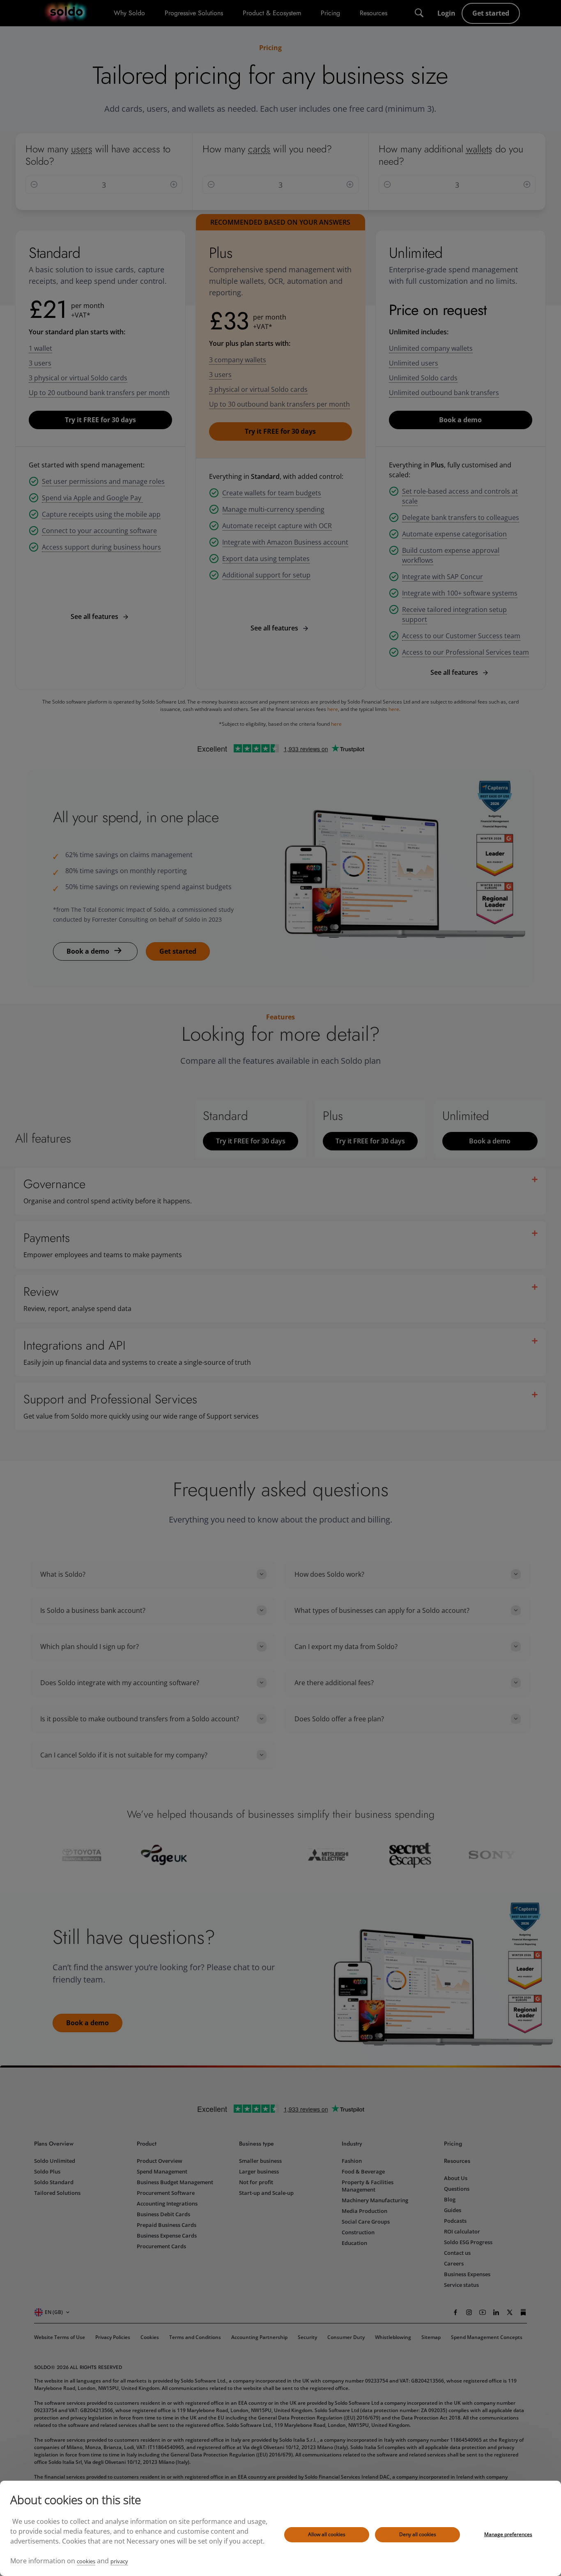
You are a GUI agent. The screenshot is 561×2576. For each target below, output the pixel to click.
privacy (119, 2561)
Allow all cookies (327, 2534)
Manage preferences (508, 2534)
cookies (86, 2561)
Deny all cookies (418, 2534)
